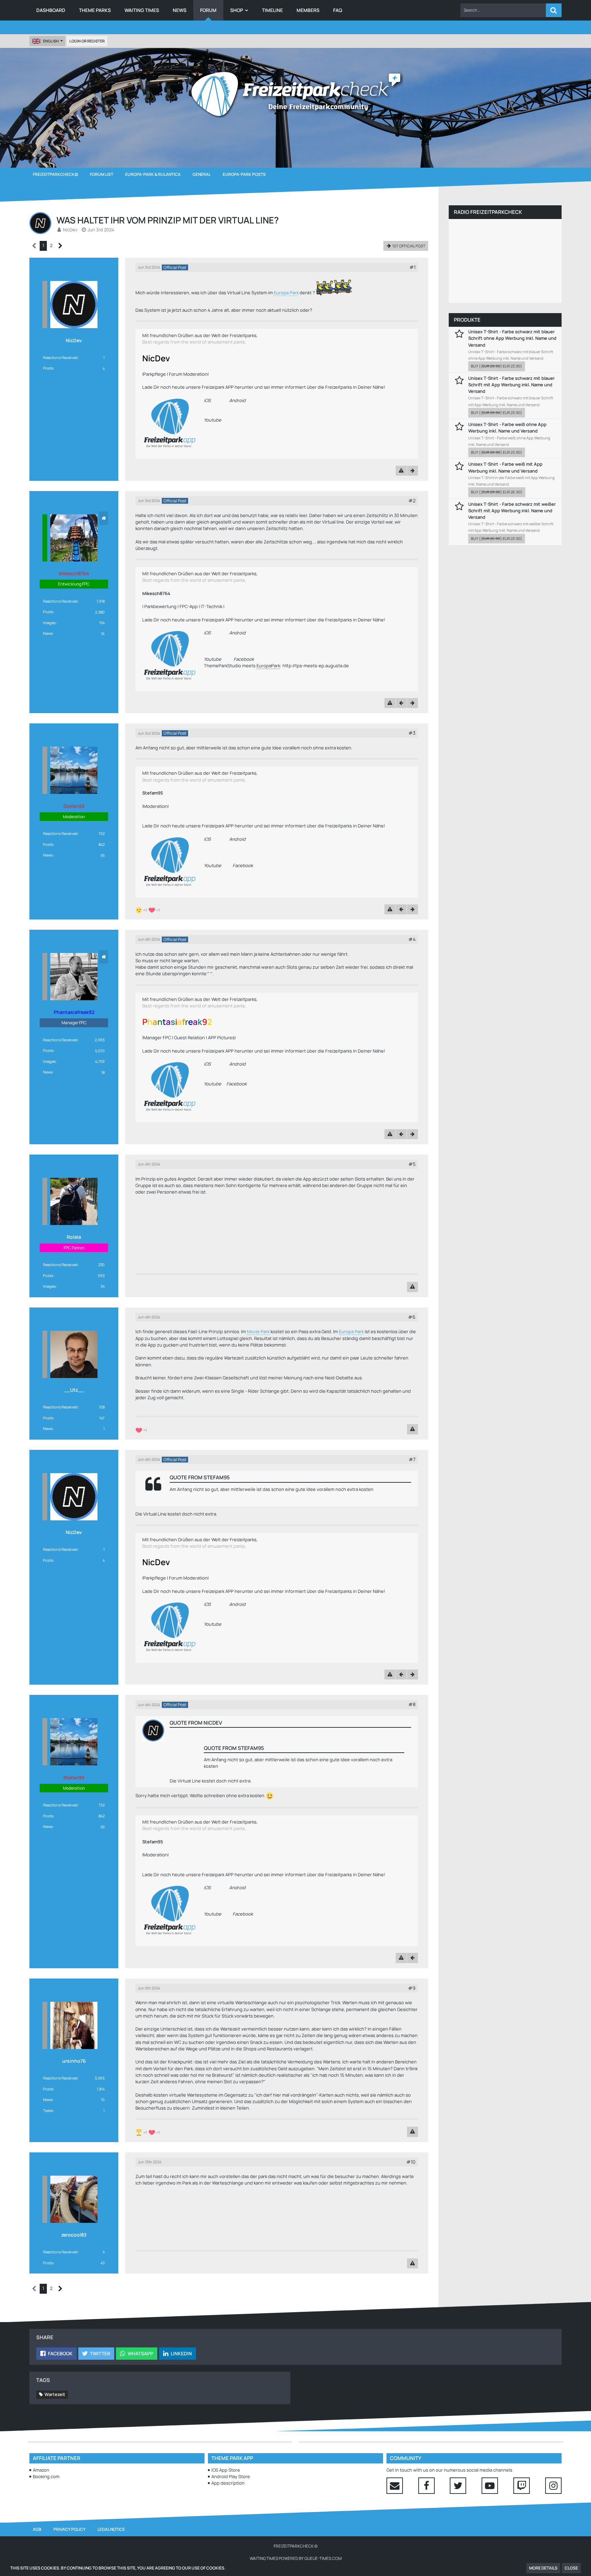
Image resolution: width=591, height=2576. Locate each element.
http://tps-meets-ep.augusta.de (316, 666)
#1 (412, 267)
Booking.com (46, 2476)
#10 (411, 2162)
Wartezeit (55, 2394)
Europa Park (286, 293)
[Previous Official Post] (401, 703)
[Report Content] (401, 471)
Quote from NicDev (196, 1723)
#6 (412, 1317)
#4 (412, 939)
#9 (412, 1988)
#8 (412, 1704)
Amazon (41, 2470)
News (48, 633)
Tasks (48, 2110)
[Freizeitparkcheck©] (295, 94)
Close (571, 2568)
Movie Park (258, 1331)
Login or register (87, 41)
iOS (207, 400)
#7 (412, 1459)
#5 (412, 1164)
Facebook (244, 659)
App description (228, 2483)
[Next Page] (60, 246)
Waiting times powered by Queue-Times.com (296, 2558)
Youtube (213, 420)
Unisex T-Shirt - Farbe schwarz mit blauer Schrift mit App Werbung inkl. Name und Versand (511, 385)
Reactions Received (60, 357)
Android (237, 400)
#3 (412, 733)
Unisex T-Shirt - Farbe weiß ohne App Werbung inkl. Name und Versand (507, 428)
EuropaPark (268, 666)
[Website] (104, 518)
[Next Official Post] (412, 471)
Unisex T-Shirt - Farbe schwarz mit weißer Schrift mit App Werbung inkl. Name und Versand (512, 511)
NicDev (70, 230)
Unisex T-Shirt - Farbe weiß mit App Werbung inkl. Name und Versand (505, 467)
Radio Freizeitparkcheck (488, 212)
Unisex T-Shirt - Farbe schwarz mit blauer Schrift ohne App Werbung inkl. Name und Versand (512, 338)
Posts (48, 368)
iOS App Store (226, 2470)
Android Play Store (231, 2476)
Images (49, 623)
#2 (412, 500)
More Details (543, 2568)
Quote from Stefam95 (200, 1477)
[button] (503, 10)
